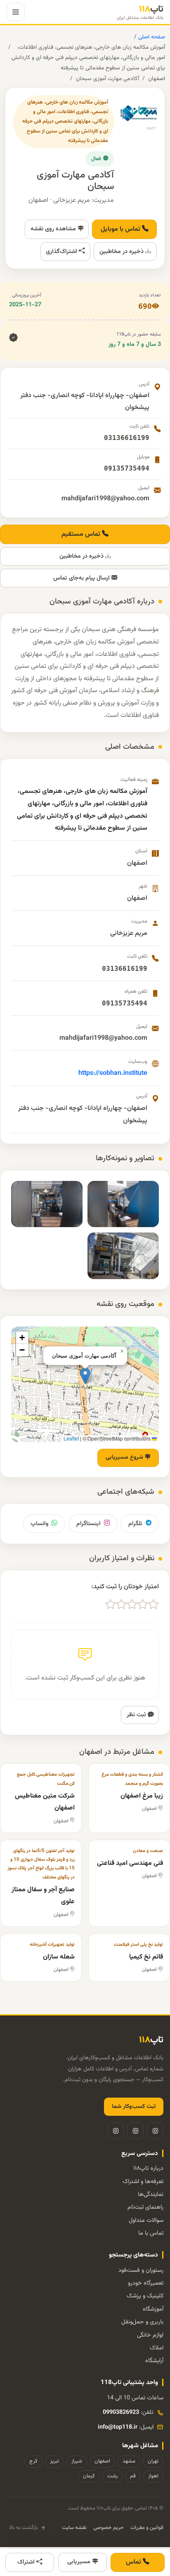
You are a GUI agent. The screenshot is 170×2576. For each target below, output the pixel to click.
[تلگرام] (135, 2131)
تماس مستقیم (82, 534)
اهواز (153, 2476)
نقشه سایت (74, 2528)
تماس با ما (151, 2233)
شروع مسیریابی (125, 1457)
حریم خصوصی (109, 2528)
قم (133, 2476)
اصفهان (157, 79)
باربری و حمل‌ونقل (142, 2322)
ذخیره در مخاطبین (122, 252)
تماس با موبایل (121, 229)
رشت (112, 2476)
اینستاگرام (89, 1524)
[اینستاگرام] (155, 2131)
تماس (134, 2562)
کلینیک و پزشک (145, 2296)
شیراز (77, 2461)
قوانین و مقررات (147, 2528)
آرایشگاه (154, 2361)
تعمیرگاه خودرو (146, 2283)
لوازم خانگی (150, 2335)
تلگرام (135, 1524)
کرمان (89, 2476)
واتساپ (39, 1524)
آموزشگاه (153, 2309)
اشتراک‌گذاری (62, 252)
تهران (153, 2461)
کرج (33, 2461)
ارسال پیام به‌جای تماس (82, 578)
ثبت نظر (137, 1715)
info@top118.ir (118, 2427)
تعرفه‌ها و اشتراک (143, 2182)
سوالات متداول (146, 2220)
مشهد (129, 2461)
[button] (85, 1376)
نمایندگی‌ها (151, 2194)
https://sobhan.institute (113, 1073)
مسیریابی (80, 2562)
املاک (157, 2348)
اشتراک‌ (27, 2562)
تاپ (140, 12)
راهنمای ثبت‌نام (145, 2207)
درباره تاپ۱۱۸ (148, 2168)
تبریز (54, 2461)
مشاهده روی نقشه (54, 229)
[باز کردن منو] (16, 12)
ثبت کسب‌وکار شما (134, 2107)
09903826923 (121, 2412)
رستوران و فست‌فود (141, 2270)
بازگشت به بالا (24, 2528)
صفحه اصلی (151, 37)
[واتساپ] (116, 2131)
